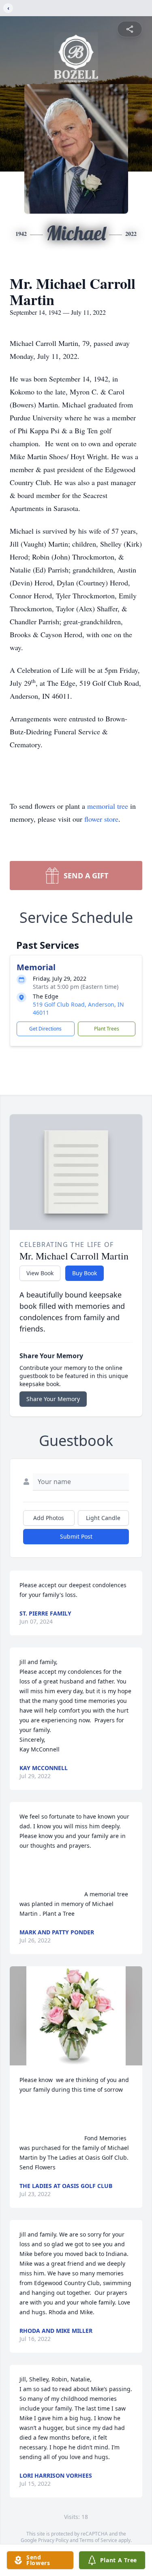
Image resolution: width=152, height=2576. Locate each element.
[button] (76, 2016)
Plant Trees (107, 1029)
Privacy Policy (53, 2540)
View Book (40, 1273)
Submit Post (76, 1536)
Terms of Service (98, 2540)
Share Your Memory (53, 1399)
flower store (101, 819)
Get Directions (45, 1029)
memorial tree (108, 806)
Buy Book (85, 1273)
